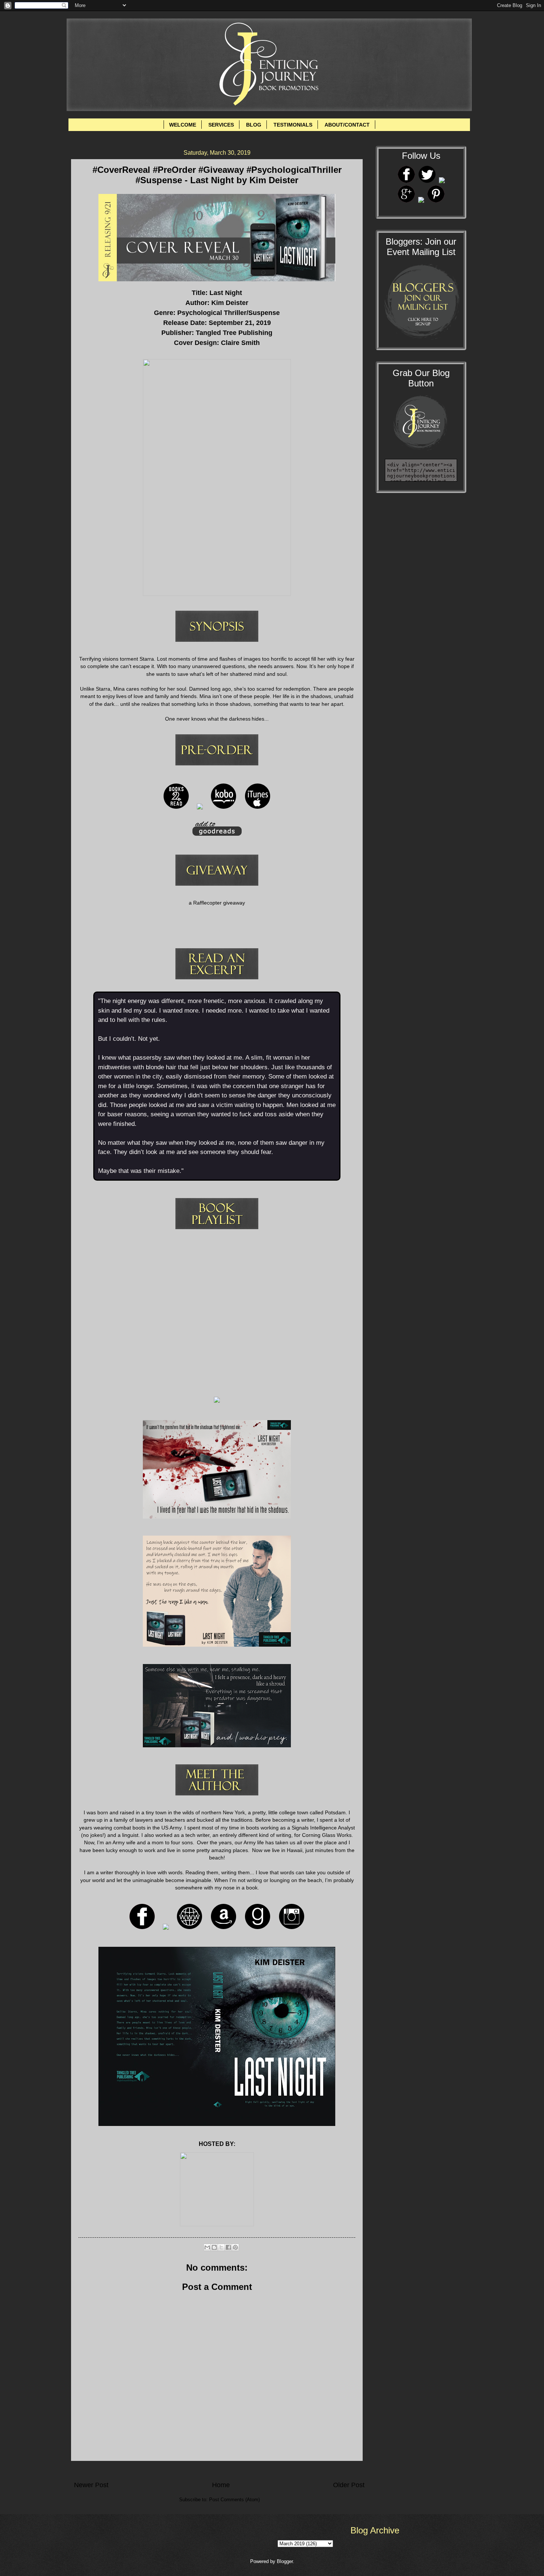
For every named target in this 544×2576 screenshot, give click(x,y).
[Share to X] (221, 2247)
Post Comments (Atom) (234, 2500)
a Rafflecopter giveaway (217, 903)
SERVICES (221, 125)
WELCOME (183, 125)
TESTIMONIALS (293, 125)
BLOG (254, 125)
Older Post (349, 2485)
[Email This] (207, 2247)
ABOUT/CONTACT (347, 125)
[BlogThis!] (214, 2247)
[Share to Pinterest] (235, 2247)
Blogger (285, 2561)
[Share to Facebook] (228, 2247)
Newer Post (91, 2485)
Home (221, 2485)
